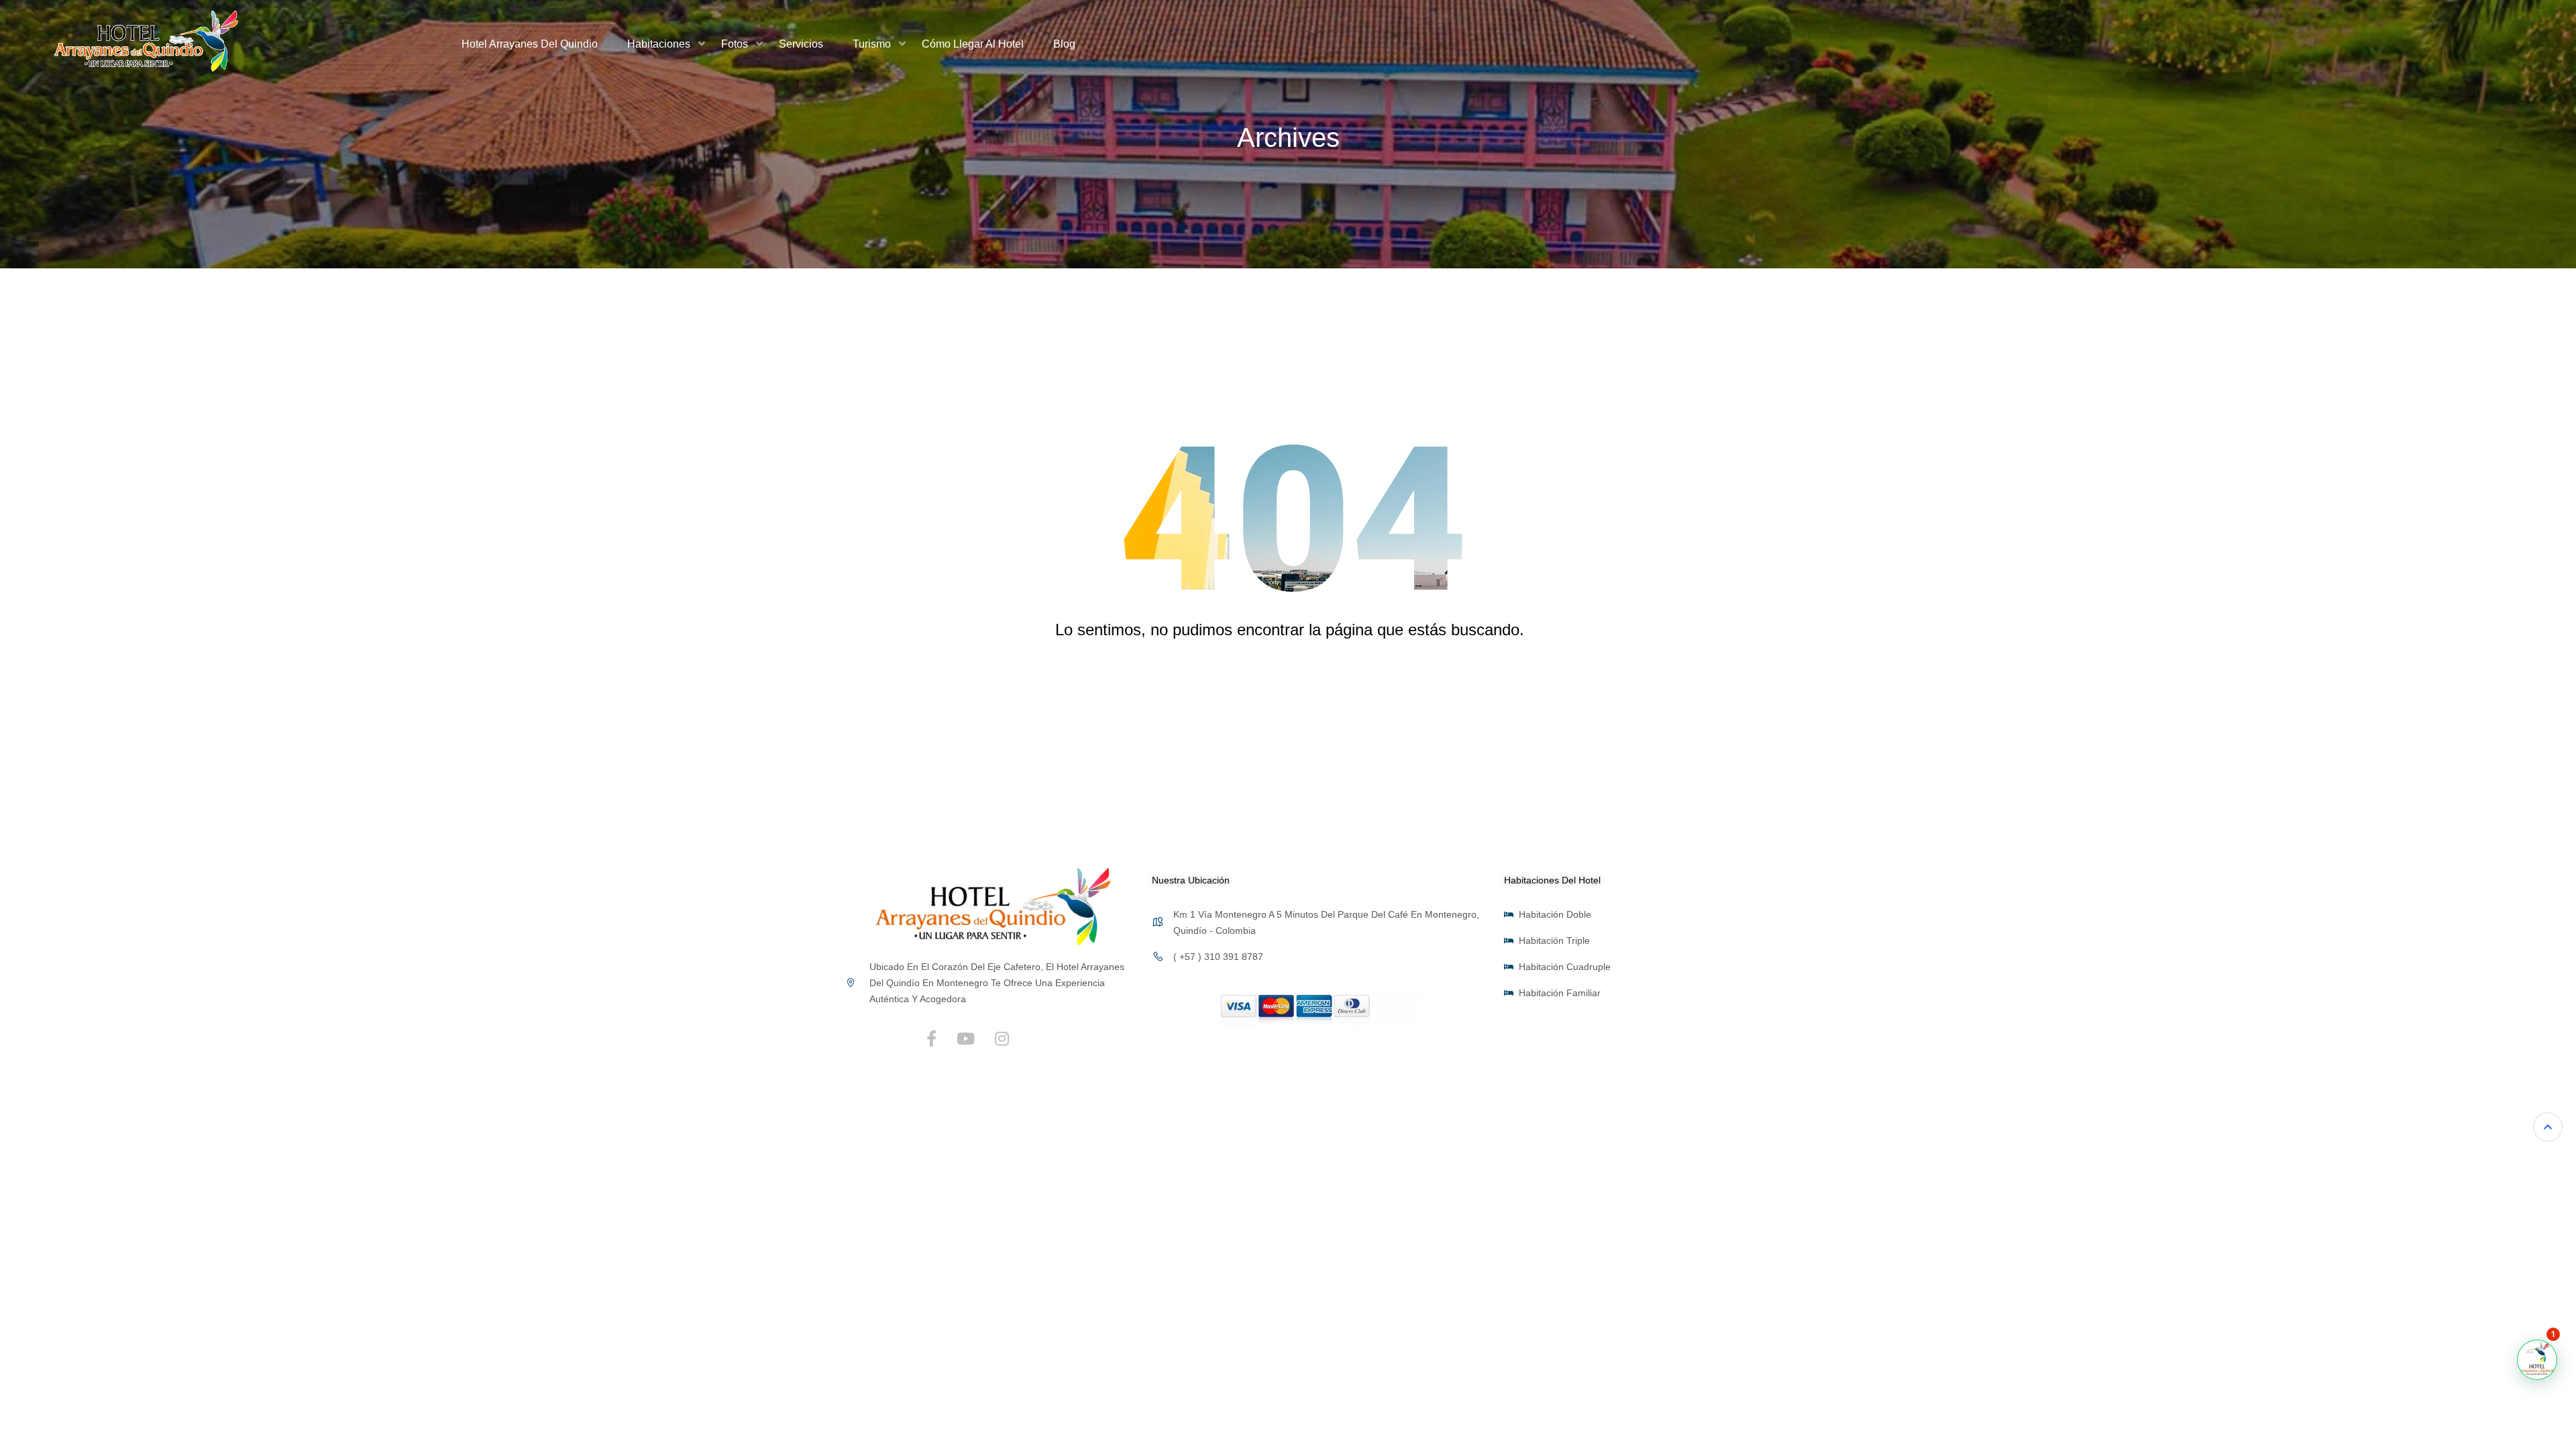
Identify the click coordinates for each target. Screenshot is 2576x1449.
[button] (2537, 1360)
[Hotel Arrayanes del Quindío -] (146, 44)
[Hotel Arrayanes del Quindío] (993, 906)
